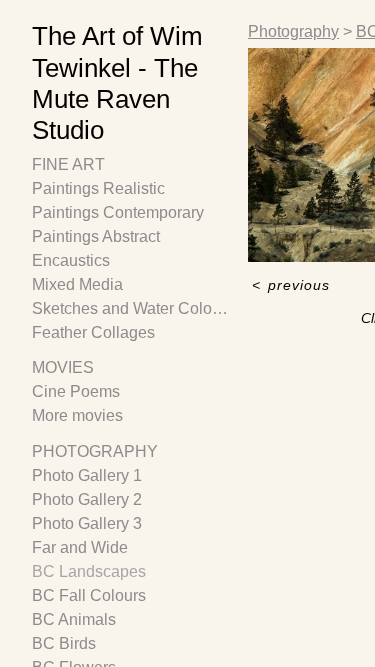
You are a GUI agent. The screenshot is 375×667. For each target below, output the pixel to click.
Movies (63, 367)
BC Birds (64, 643)
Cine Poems (76, 391)
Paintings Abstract (96, 236)
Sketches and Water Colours (132, 308)
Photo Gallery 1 (87, 475)
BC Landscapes (89, 571)
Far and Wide (80, 547)
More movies (77, 415)
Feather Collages (93, 332)
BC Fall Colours (89, 595)
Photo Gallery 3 (87, 523)
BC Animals (74, 619)
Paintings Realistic (98, 188)
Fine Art (68, 164)
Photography (95, 451)
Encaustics (71, 260)
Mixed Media (77, 284)
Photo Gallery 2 (87, 499)
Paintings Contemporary (118, 212)
